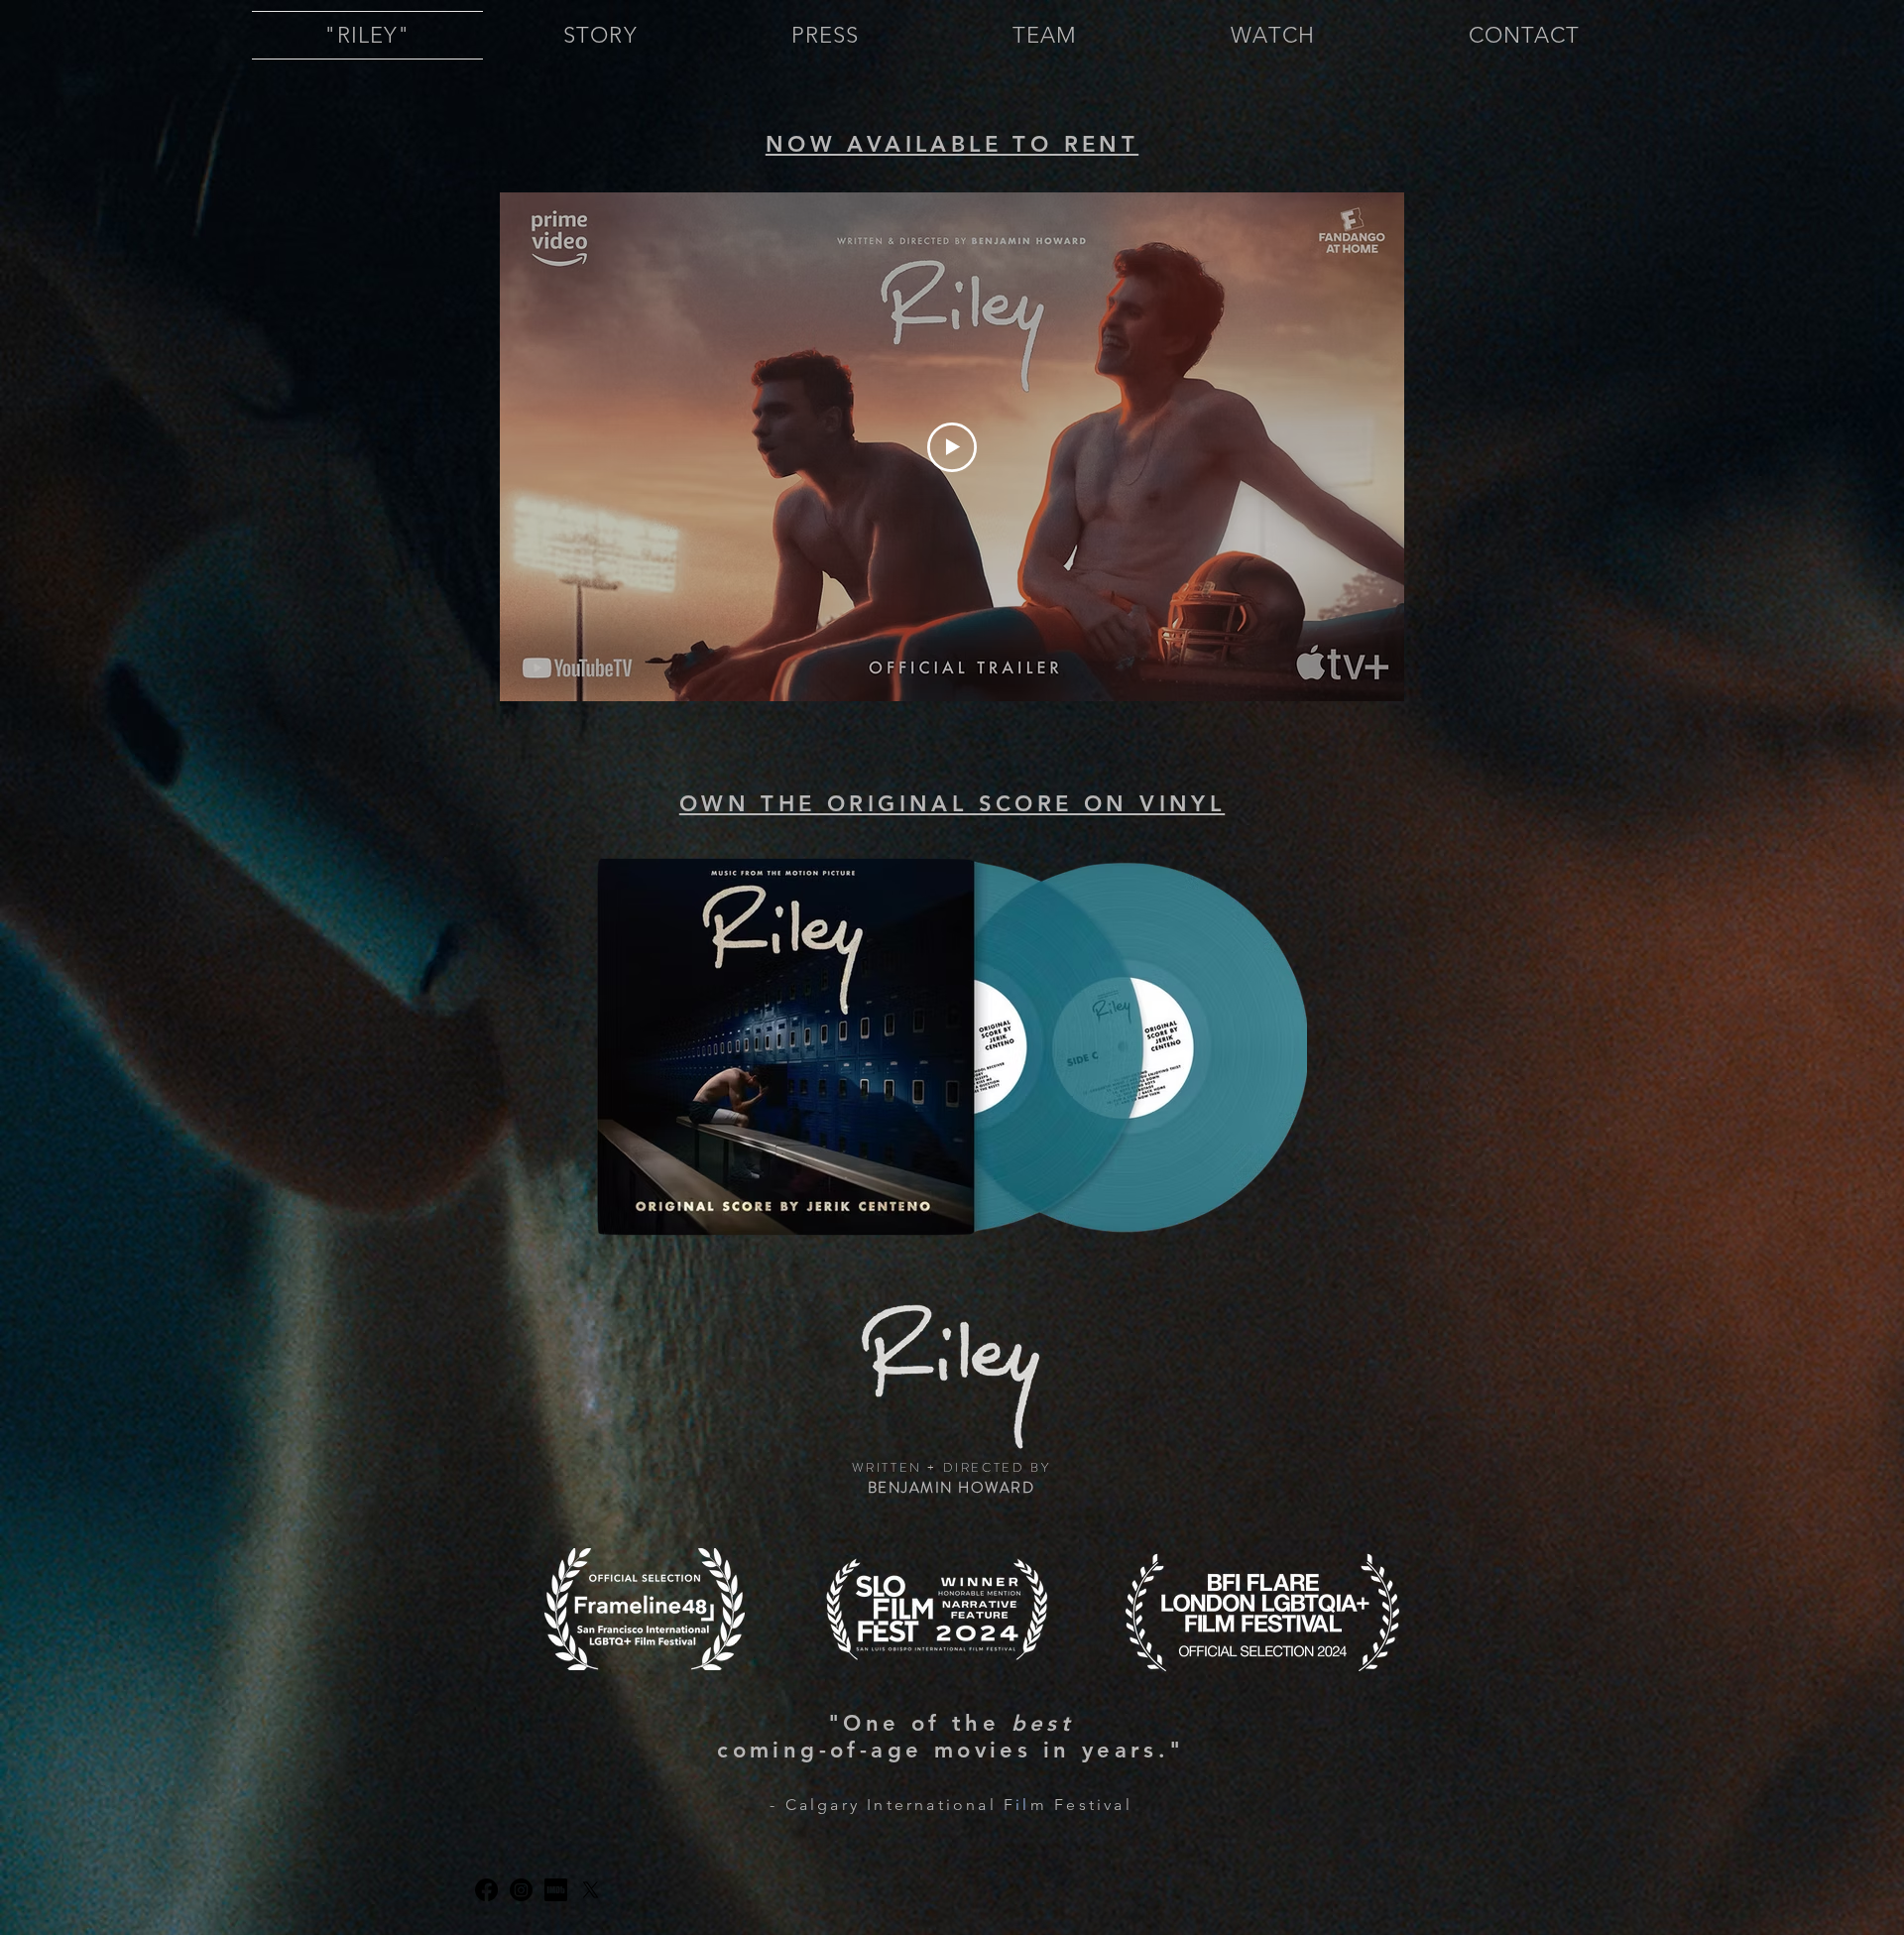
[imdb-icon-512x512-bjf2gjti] (556, 1890)
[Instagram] (521, 1890)
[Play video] (952, 447)
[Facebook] (486, 1890)
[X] (591, 1890)
